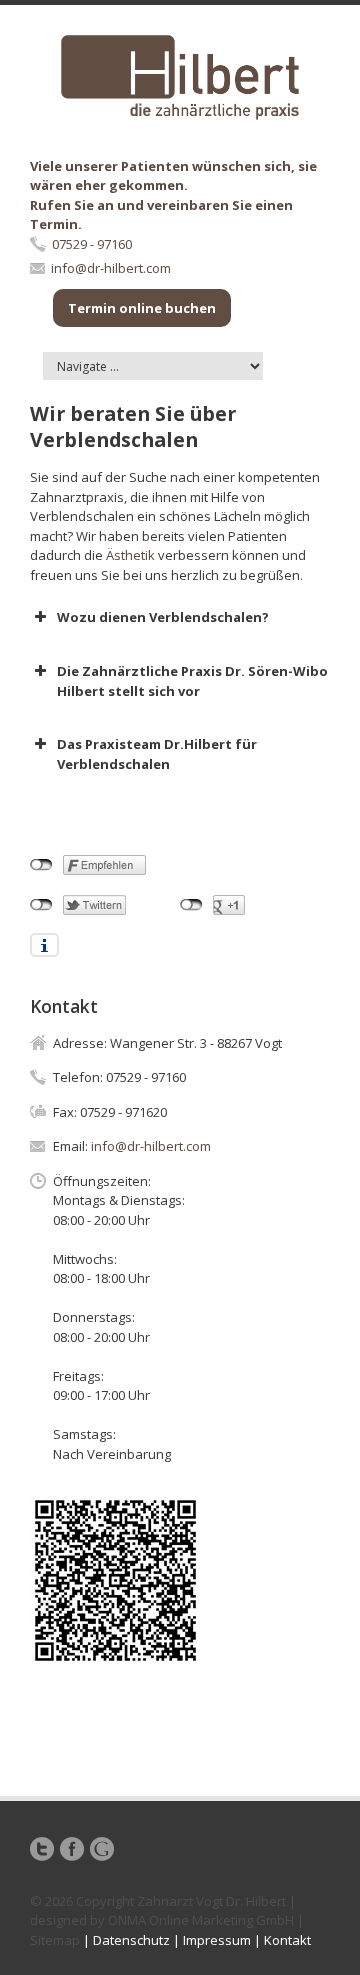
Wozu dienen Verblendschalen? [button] (163, 617)
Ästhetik (130, 555)
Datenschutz (131, 1940)
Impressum (217, 1940)
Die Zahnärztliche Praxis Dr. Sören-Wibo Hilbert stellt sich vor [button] (192, 681)
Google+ (102, 1849)
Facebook (72, 1849)
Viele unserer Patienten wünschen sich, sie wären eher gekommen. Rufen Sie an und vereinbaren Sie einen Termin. (173, 195)
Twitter (42, 1849)
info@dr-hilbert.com (111, 268)
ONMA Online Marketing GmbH (201, 1920)
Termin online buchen (142, 308)
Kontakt (287, 1940)
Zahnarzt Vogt (180, 1901)
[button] (180, 754)
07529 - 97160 (92, 244)
